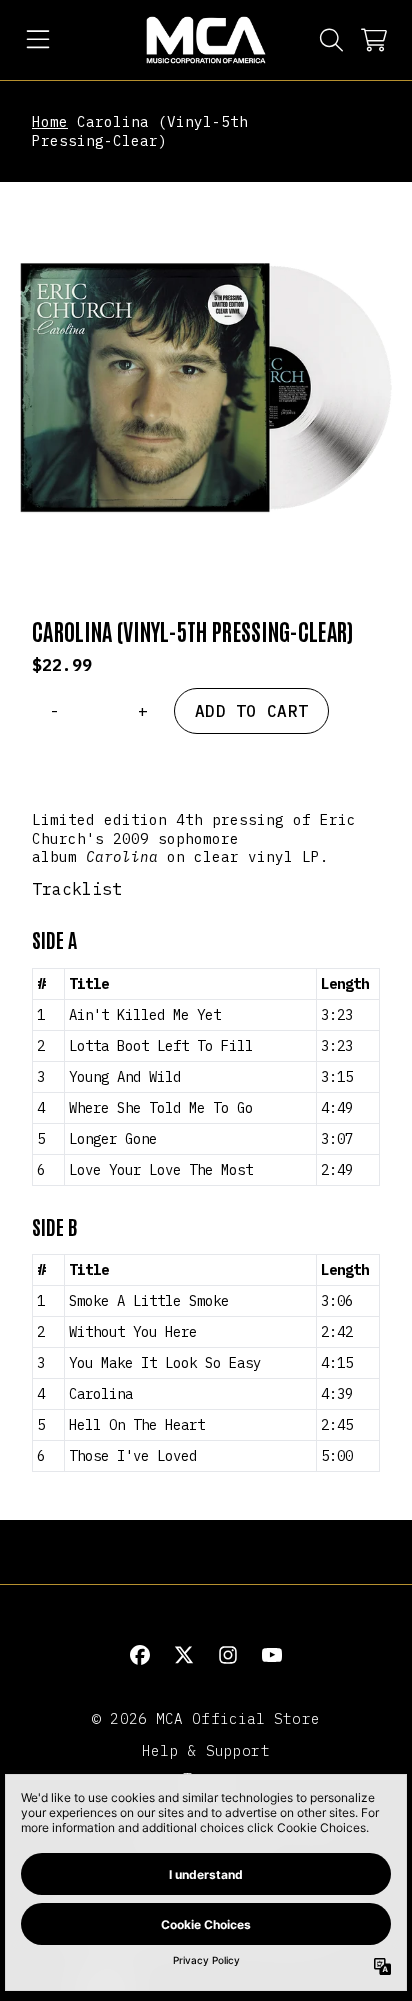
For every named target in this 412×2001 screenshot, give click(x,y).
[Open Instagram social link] (228, 1655)
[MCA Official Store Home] (206, 40)
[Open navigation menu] (38, 40)
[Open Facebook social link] (140, 1655)
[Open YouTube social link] (272, 1655)
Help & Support (205, 1750)
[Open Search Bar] (330, 40)
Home (50, 121)
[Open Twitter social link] (184, 1655)
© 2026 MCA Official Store (206, 1718)
